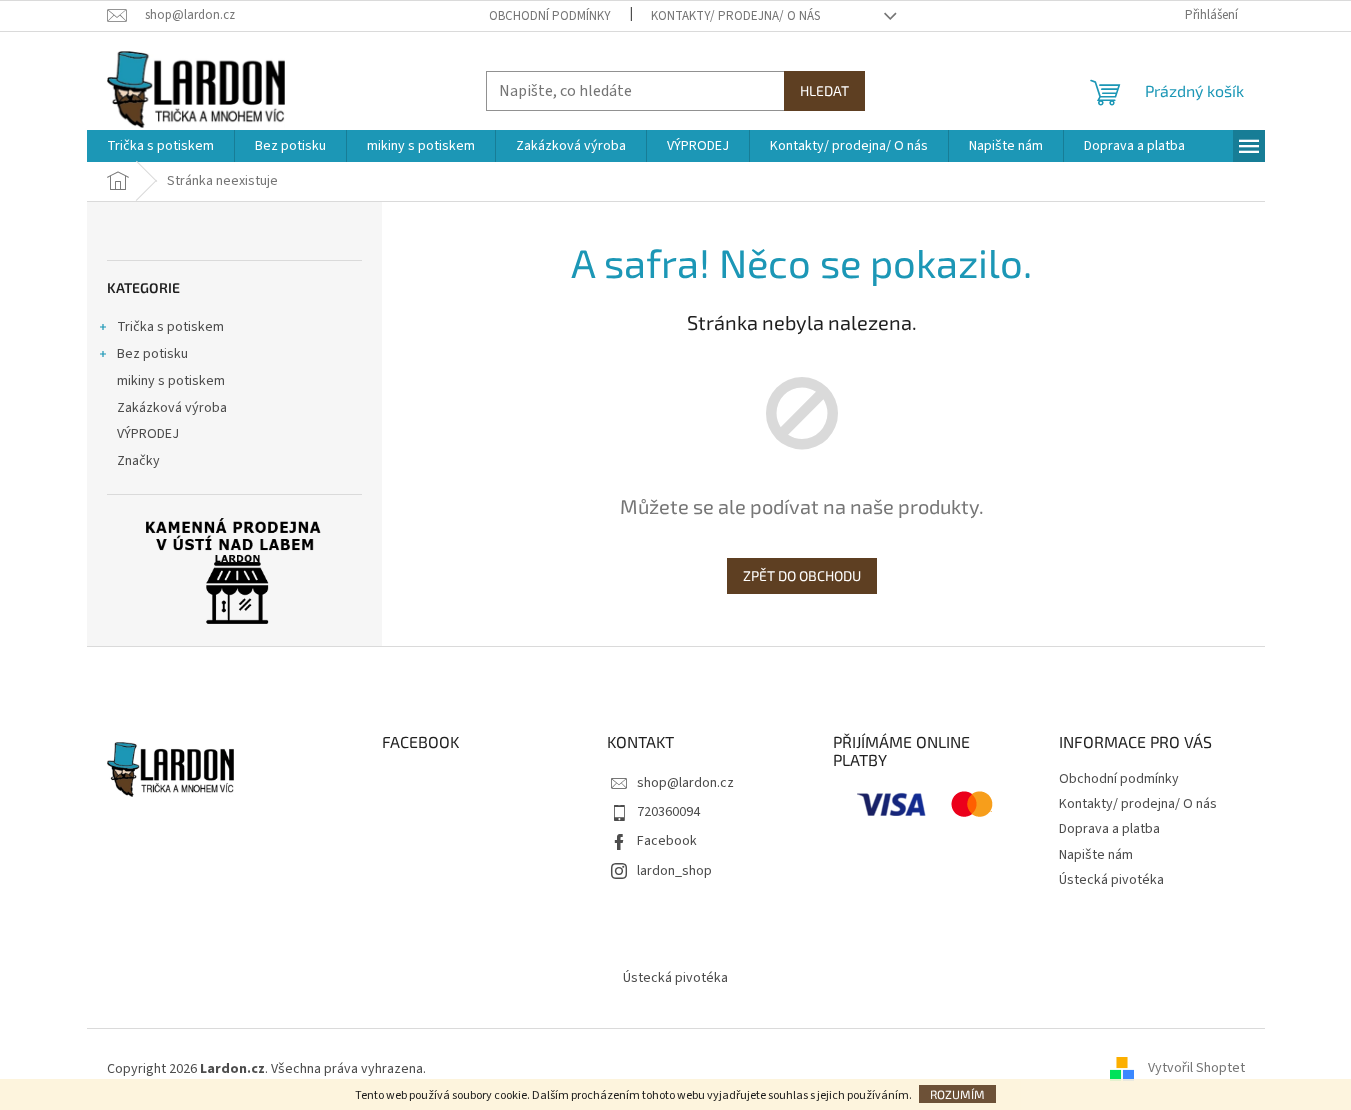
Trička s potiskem (170, 327)
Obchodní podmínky (550, 16)
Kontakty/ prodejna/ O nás (735, 16)
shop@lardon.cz (685, 783)
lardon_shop (674, 871)
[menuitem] (160, 146)
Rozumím (957, 1094)
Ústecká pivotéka (1111, 880)
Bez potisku (152, 354)
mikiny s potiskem (171, 381)
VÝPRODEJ (148, 434)
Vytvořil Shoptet (1196, 1069)
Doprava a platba (1109, 829)
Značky (138, 461)
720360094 (668, 812)
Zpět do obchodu (802, 575)
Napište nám (1096, 855)
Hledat (824, 90)
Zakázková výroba (172, 408)
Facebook (667, 841)
